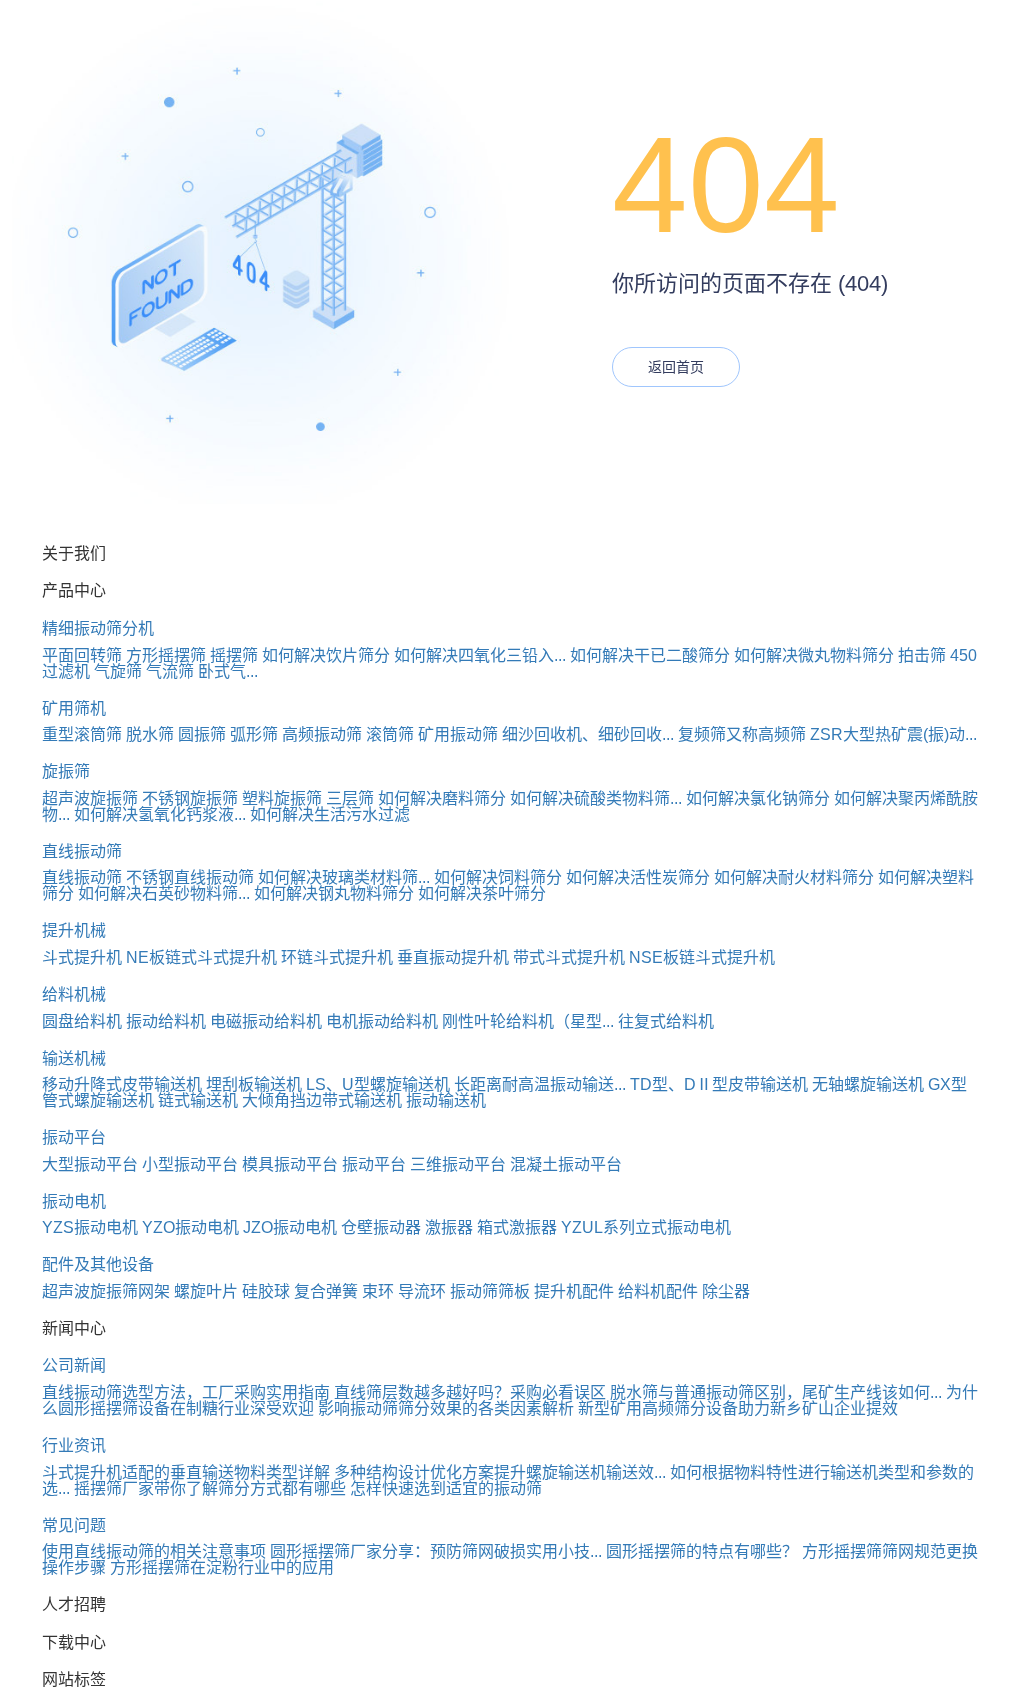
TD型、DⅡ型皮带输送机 (719, 1084)
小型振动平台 (190, 1164)
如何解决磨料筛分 (442, 798)
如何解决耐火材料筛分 (794, 877)
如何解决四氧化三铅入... (480, 655)
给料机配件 (658, 1291)
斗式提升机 (82, 957)
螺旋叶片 (206, 1291)
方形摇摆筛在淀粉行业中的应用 (222, 1567)
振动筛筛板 (490, 1291)
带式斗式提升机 (569, 957)
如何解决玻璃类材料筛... (344, 877)
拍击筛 (922, 655)
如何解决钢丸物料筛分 (334, 893)
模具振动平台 (290, 1164)
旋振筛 (66, 771)
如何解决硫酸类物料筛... (596, 798)
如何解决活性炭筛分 (638, 877)
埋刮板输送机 (254, 1084)
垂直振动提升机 (453, 957)
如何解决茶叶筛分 (482, 893)
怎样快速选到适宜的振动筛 (446, 1488)
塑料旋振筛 (282, 798)
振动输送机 (446, 1100)
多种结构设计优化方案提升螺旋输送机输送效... (500, 1472)
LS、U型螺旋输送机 (378, 1084)
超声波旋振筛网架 (106, 1291)
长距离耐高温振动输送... (540, 1084)
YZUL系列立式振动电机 (646, 1227)
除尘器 (726, 1291)
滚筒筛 (390, 734)
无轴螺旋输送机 (868, 1084)
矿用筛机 (74, 708)
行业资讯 (74, 1445)
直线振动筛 (82, 851)
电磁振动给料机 (266, 1021)
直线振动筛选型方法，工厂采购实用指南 (186, 1392)
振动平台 (74, 1137)
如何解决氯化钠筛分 (758, 798)
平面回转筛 (82, 655)
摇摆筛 (234, 655)
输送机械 (74, 1058)
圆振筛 (202, 734)
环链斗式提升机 (337, 957)
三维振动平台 (458, 1164)
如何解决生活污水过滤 (330, 814)
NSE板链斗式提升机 (702, 957)
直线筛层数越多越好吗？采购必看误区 (470, 1392)
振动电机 (74, 1201)
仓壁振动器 (381, 1227)
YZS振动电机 (90, 1227)
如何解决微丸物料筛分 (814, 655)
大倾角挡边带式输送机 (322, 1100)
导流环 (422, 1291)
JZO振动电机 (290, 1227)
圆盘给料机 (82, 1021)
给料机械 (74, 994)
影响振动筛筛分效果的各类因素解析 (446, 1408)
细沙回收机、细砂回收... (588, 734)
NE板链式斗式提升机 (201, 957)
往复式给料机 (666, 1021)
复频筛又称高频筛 (742, 734)
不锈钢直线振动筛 (190, 877)
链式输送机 (198, 1100)
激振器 (449, 1227)
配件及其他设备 (98, 1264)
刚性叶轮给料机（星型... (528, 1021)
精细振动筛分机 (98, 628)
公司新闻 (74, 1365)
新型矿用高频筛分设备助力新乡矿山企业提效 (738, 1408)
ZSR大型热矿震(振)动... (893, 734)
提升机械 (74, 930)
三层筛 (350, 798)
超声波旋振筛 (90, 798)
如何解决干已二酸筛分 (650, 655)
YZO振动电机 (190, 1227)
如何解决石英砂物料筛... (164, 893)
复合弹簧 (326, 1291)
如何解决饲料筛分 (498, 877)
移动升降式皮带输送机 (122, 1084)
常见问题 (74, 1525)
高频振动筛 (322, 734)
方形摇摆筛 (166, 655)
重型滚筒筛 (82, 734)
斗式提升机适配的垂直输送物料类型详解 (186, 1472)
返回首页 (676, 367)
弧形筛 (254, 734)
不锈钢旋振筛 (190, 798)
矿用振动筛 (458, 734)
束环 (378, 1291)
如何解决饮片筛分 (326, 655)
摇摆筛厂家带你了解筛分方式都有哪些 (210, 1488)
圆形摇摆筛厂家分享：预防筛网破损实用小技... (436, 1551)
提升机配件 (574, 1291)
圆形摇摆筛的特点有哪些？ (702, 1551)
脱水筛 (150, 734)
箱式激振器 (517, 1227)
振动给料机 (166, 1021)
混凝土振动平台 (566, 1164)
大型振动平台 (90, 1164)
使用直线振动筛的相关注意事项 (154, 1551)
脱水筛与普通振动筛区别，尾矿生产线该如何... (776, 1392)
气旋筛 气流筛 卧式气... (176, 671)
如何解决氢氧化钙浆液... (160, 814)
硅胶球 (266, 1291)
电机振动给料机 (382, 1021)
